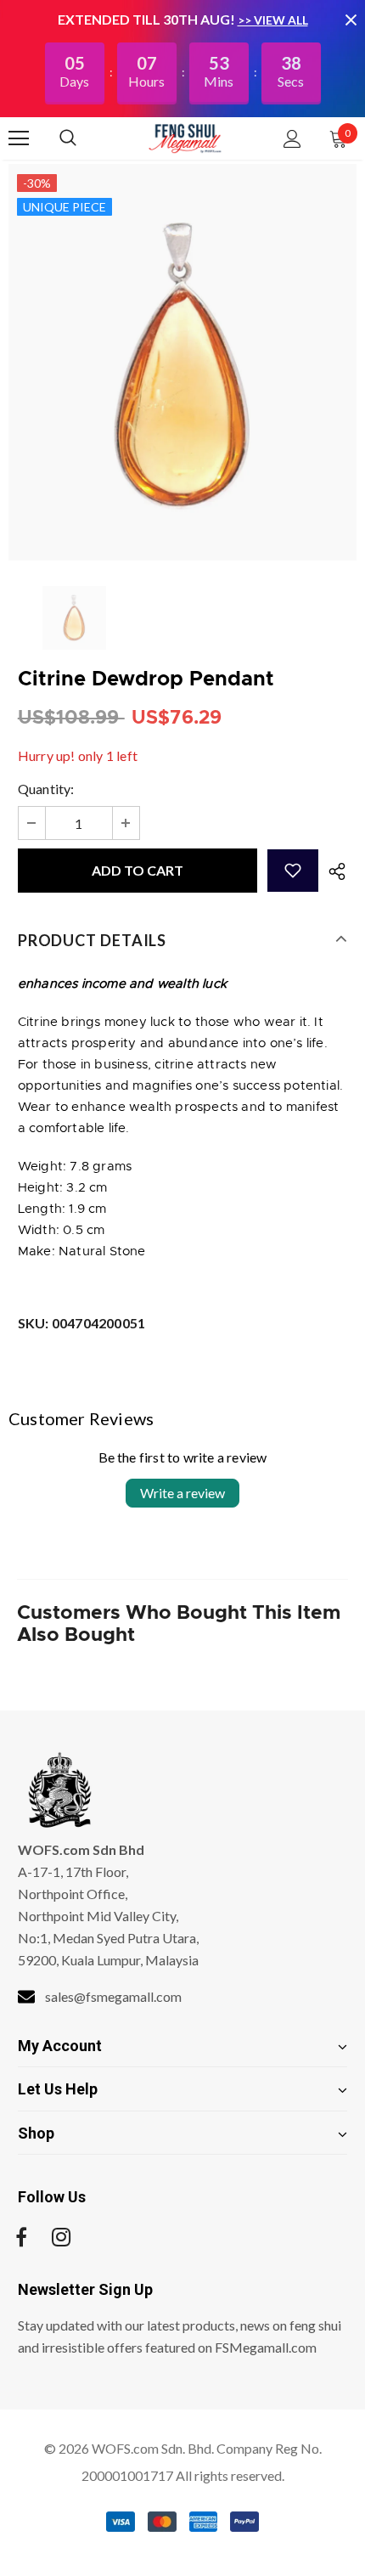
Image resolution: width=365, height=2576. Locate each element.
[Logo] (185, 138)
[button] (293, 871)
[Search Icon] (85, 138)
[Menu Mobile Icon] (19, 138)
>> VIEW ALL (273, 20)
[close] (351, 20)
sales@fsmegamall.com (113, 1996)
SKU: (81, 1323)
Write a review (182, 1493)
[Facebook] (21, 2237)
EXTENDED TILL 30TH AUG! (148, 19)
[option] (182, 362)
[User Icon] (292, 139)
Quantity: (46, 789)
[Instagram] (61, 2237)
